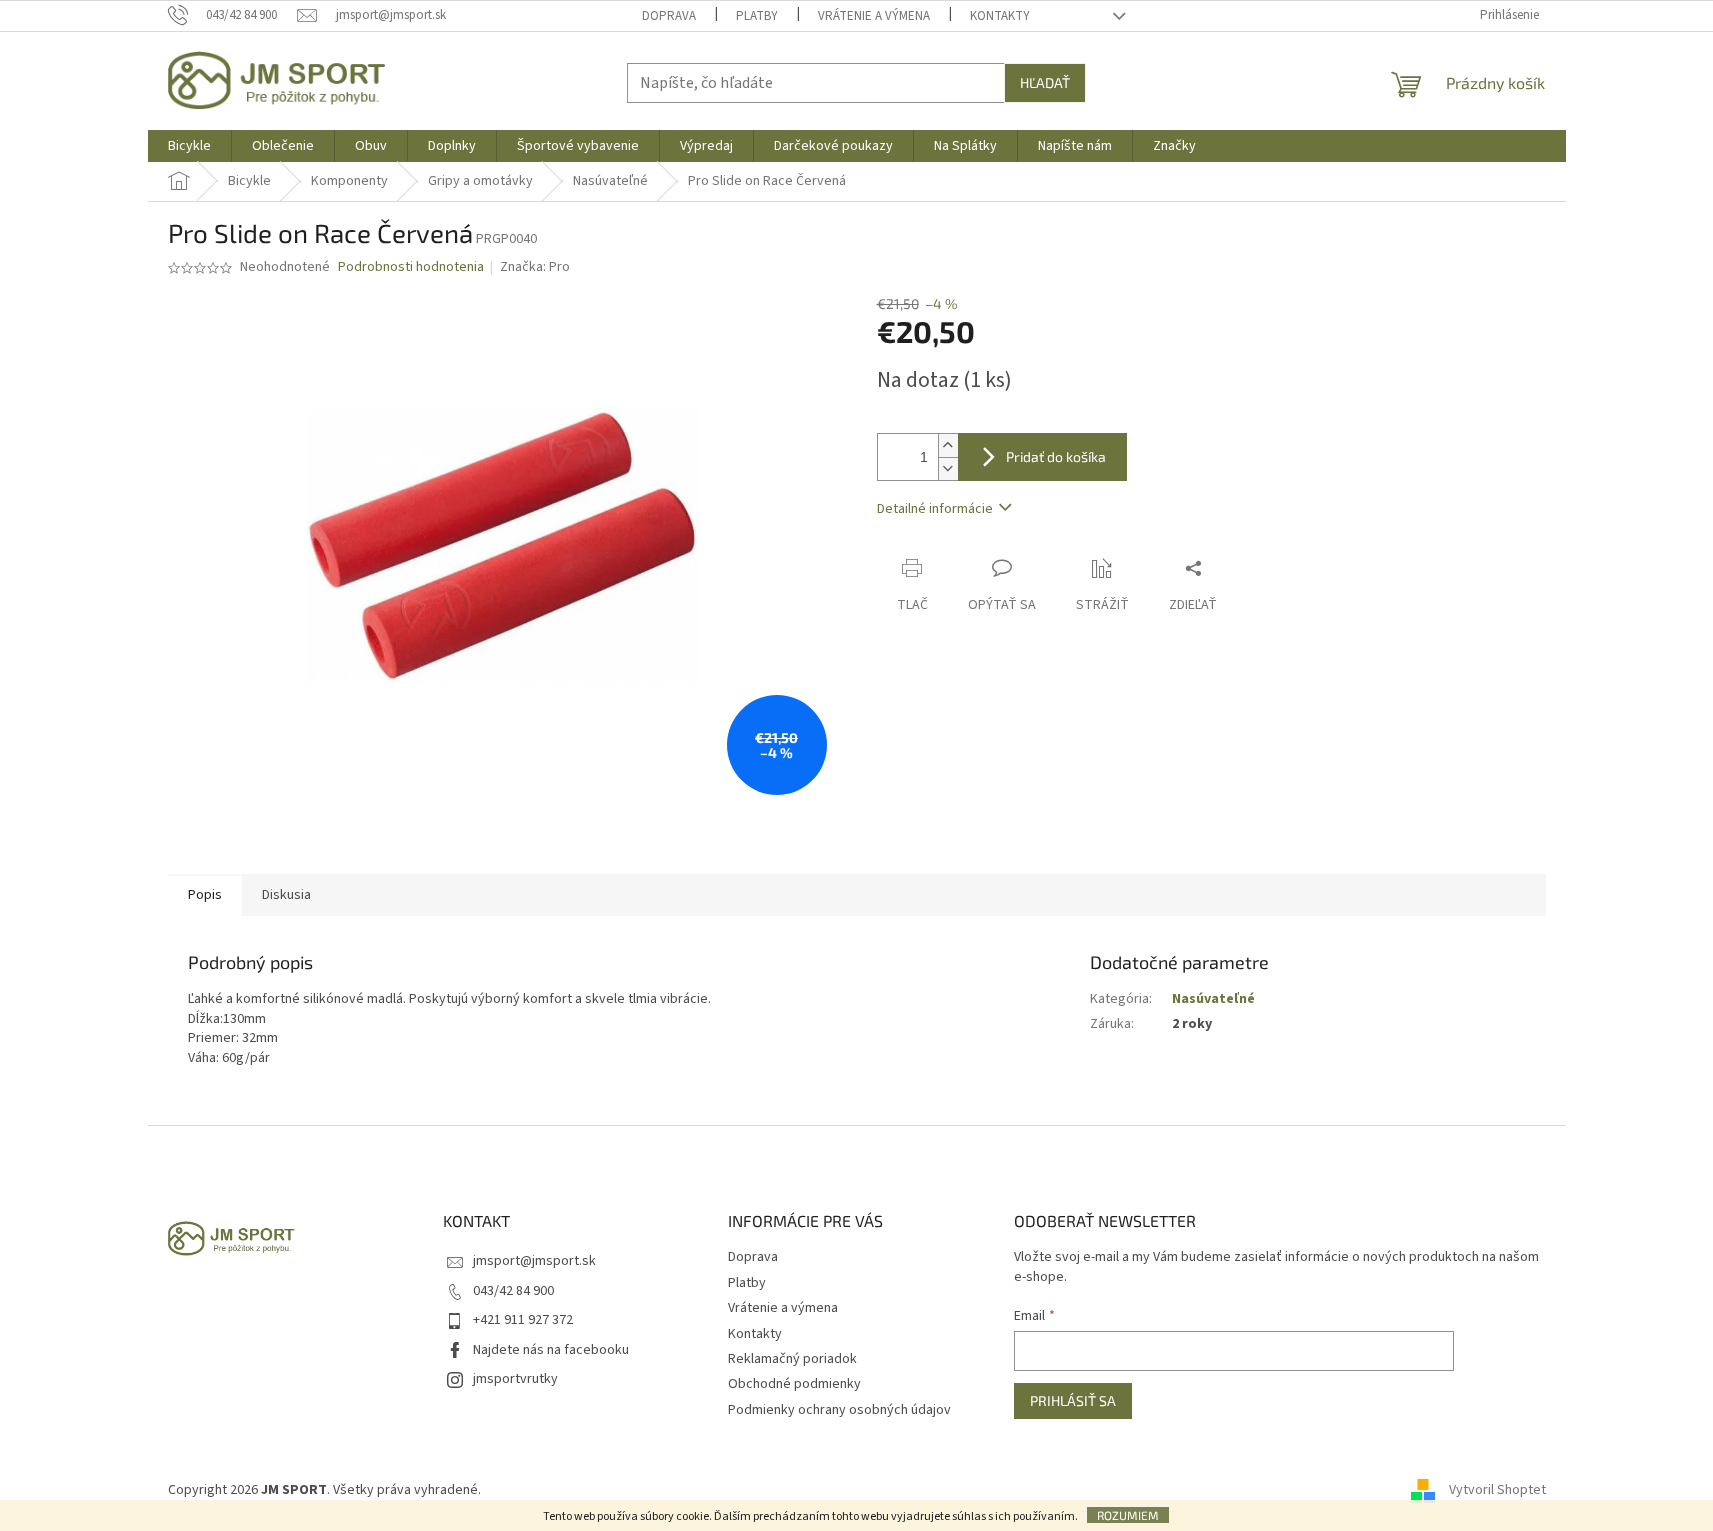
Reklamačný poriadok (792, 1359)
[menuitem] (189, 146)
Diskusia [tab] (286, 895)
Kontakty (1000, 16)
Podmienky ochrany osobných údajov (839, 1410)
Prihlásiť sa (1073, 1400)
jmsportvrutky (515, 1379)
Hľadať (1045, 82)
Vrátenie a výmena (874, 16)
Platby (757, 16)
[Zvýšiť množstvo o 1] (948, 445)
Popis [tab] (205, 895)
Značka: (535, 267)
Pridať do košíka (1056, 456)
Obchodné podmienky (794, 1384)
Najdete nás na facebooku (551, 1350)
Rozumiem (1128, 1515)
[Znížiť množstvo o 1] (948, 468)
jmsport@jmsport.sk (534, 1261)
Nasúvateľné (1213, 999)
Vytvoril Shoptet (1497, 1490)
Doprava (669, 16)
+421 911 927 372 (523, 1320)
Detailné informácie (935, 509)
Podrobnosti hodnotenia (411, 267)
